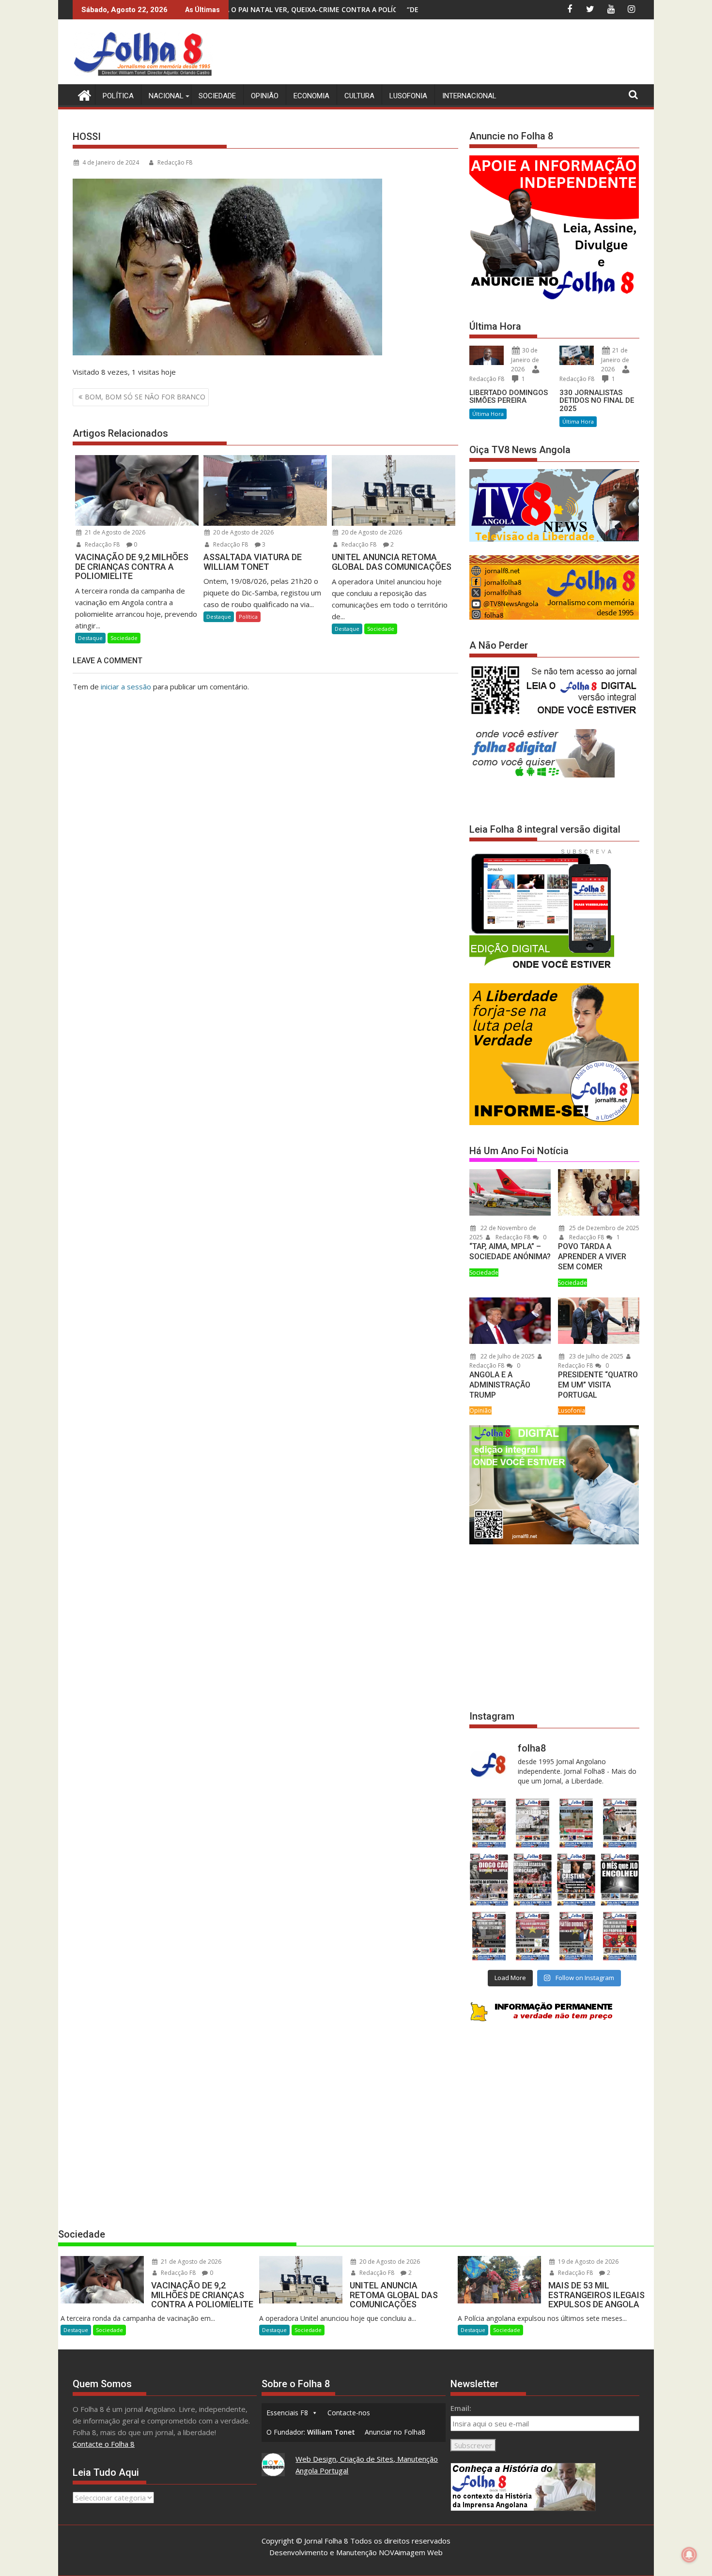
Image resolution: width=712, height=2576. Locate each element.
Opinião (265, 96)
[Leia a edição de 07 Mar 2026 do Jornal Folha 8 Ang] (620, 1823)
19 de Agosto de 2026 (588, 2262)
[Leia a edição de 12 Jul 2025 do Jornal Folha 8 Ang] (576, 1936)
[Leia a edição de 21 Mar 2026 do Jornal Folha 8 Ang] (532, 1823)
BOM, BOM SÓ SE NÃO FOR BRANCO (145, 397)
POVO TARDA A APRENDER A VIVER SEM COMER (592, 1257)
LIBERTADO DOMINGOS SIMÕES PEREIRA (509, 397)
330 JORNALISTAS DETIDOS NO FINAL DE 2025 (597, 401)
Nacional (166, 96)
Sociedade (217, 96)
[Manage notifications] (689, 2555)
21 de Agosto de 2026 (114, 532)
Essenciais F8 (287, 2413)
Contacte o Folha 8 (104, 2444)
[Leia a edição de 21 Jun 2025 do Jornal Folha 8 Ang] (620, 1936)
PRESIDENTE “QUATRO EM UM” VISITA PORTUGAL (598, 1385)
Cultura (359, 96)
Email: (461, 2408)
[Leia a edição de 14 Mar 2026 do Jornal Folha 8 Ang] (576, 1823)
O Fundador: (311, 2432)
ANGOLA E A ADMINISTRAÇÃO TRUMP (500, 1385)
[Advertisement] (463, 53)
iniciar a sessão (126, 686)
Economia (311, 96)
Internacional (469, 96)
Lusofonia (408, 96)
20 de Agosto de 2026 (243, 532)
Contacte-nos (349, 2413)
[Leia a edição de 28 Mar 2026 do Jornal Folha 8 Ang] (489, 1823)
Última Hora (488, 414)
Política (118, 96)
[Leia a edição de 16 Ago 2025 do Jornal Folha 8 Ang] (532, 1880)
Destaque (90, 638)
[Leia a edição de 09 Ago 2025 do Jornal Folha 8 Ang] (576, 1880)
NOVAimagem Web (411, 2552)
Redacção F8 (175, 162)
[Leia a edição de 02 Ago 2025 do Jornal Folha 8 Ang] (620, 1880)
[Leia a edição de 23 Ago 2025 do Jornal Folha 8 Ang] (489, 1880)
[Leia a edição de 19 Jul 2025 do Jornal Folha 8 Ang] (532, 1936)
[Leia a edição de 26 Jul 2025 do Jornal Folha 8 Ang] (489, 1936)
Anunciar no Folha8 (395, 2432)
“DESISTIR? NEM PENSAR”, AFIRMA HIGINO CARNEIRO (331, 9)
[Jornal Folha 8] (82, 94)
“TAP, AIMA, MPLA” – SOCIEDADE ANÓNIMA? (510, 1251)
